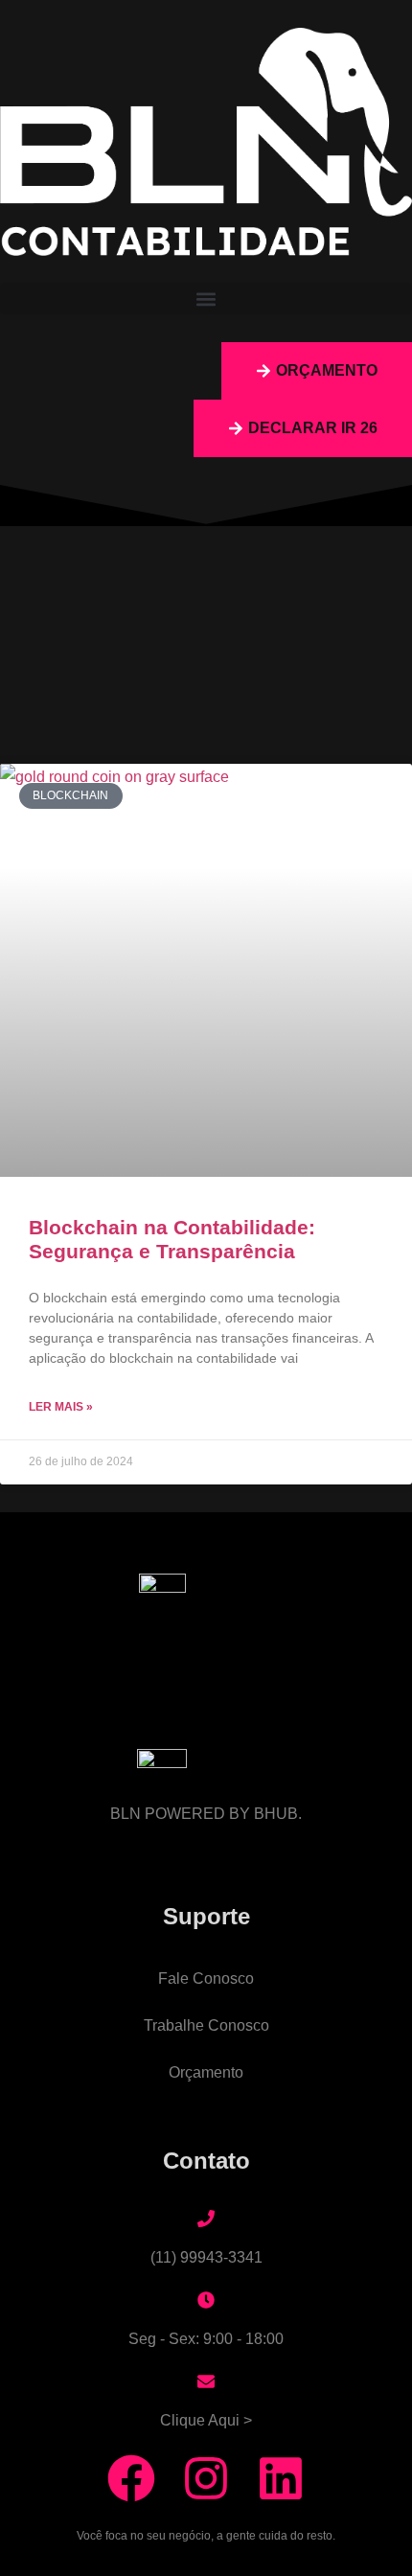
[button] (206, 299)
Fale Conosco (206, 1978)
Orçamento (206, 2072)
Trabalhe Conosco (206, 2025)
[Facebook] (131, 2478)
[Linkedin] (281, 2478)
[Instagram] (206, 2478)
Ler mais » (61, 1407)
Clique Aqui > (206, 2420)
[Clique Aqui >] (206, 2381)
